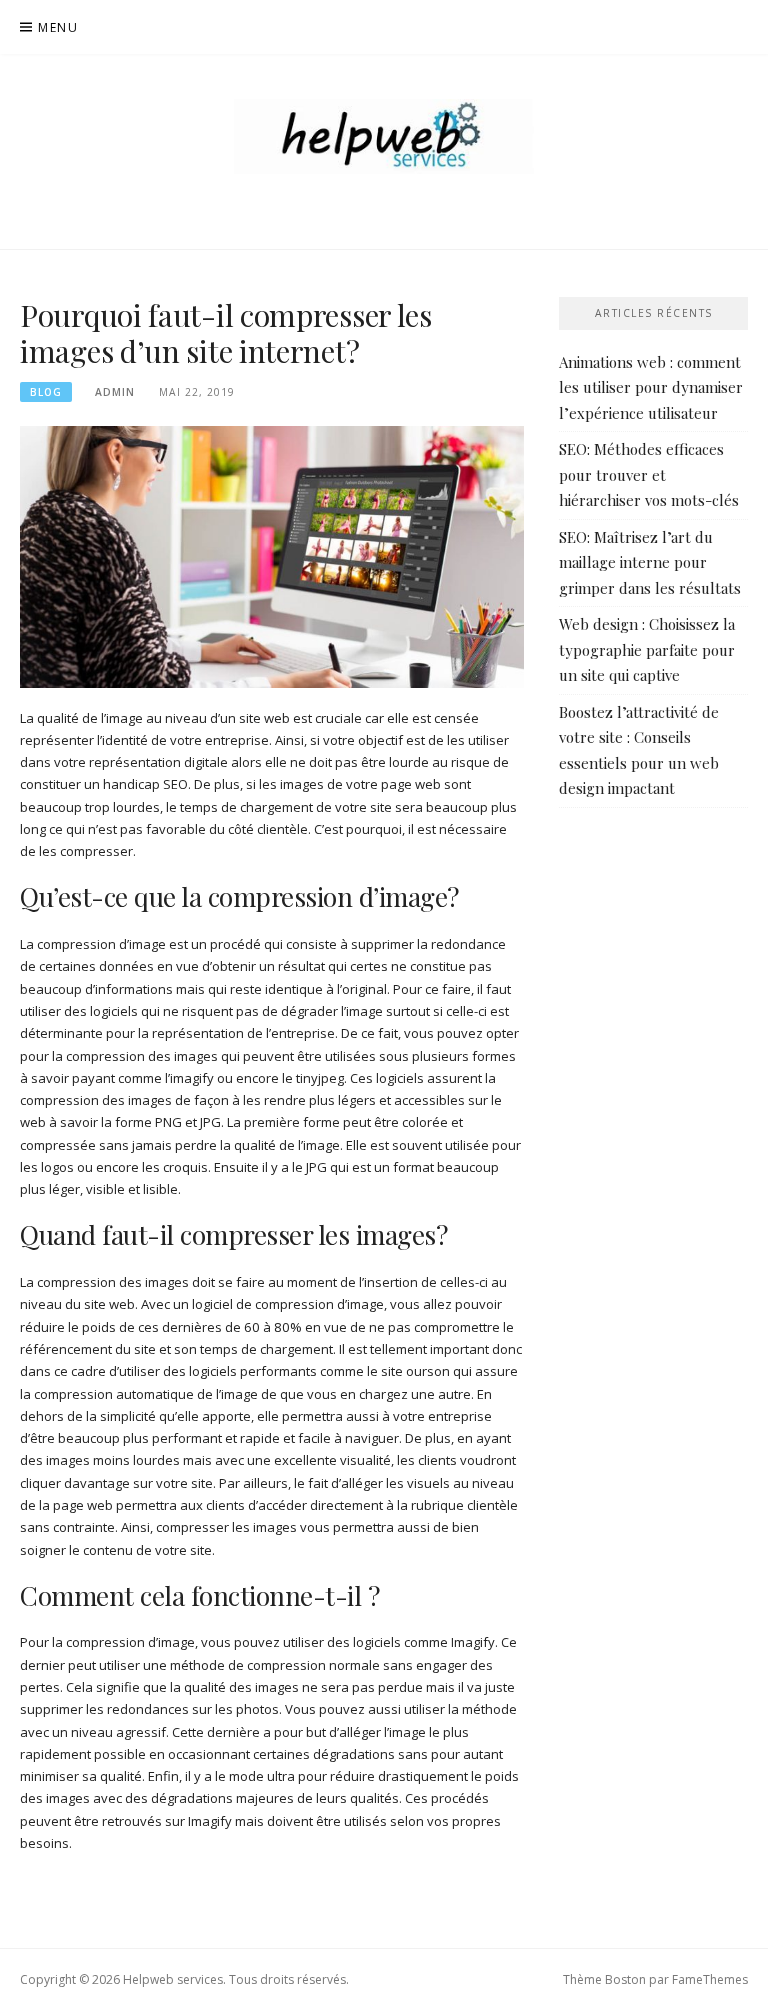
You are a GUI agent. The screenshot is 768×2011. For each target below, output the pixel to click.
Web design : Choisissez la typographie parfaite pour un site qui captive (647, 649)
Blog (46, 392)
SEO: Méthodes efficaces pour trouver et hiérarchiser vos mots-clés (649, 474)
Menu (58, 27)
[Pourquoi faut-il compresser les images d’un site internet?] (272, 556)
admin (115, 392)
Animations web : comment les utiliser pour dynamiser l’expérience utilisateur (651, 387)
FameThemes (710, 1979)
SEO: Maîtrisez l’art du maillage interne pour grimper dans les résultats (650, 562)
